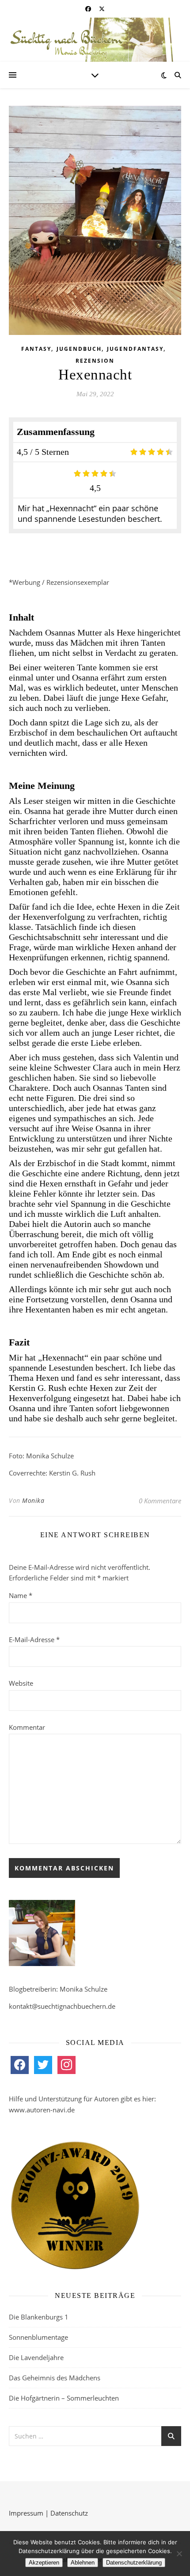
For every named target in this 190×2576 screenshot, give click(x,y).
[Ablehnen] (179, 2554)
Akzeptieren (44, 2563)
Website (21, 1683)
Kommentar (27, 1727)
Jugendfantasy (135, 349)
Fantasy (36, 349)
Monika (33, 1500)
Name (21, 1595)
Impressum (26, 2513)
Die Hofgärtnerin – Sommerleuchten (64, 2398)
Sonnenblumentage (38, 2337)
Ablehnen (83, 2563)
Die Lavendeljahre (36, 2357)
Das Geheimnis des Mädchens (55, 2378)
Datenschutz (69, 2513)
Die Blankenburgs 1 (39, 2317)
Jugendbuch (79, 349)
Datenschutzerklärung (134, 2563)
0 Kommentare (160, 1501)
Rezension (95, 361)
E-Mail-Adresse (34, 1639)
